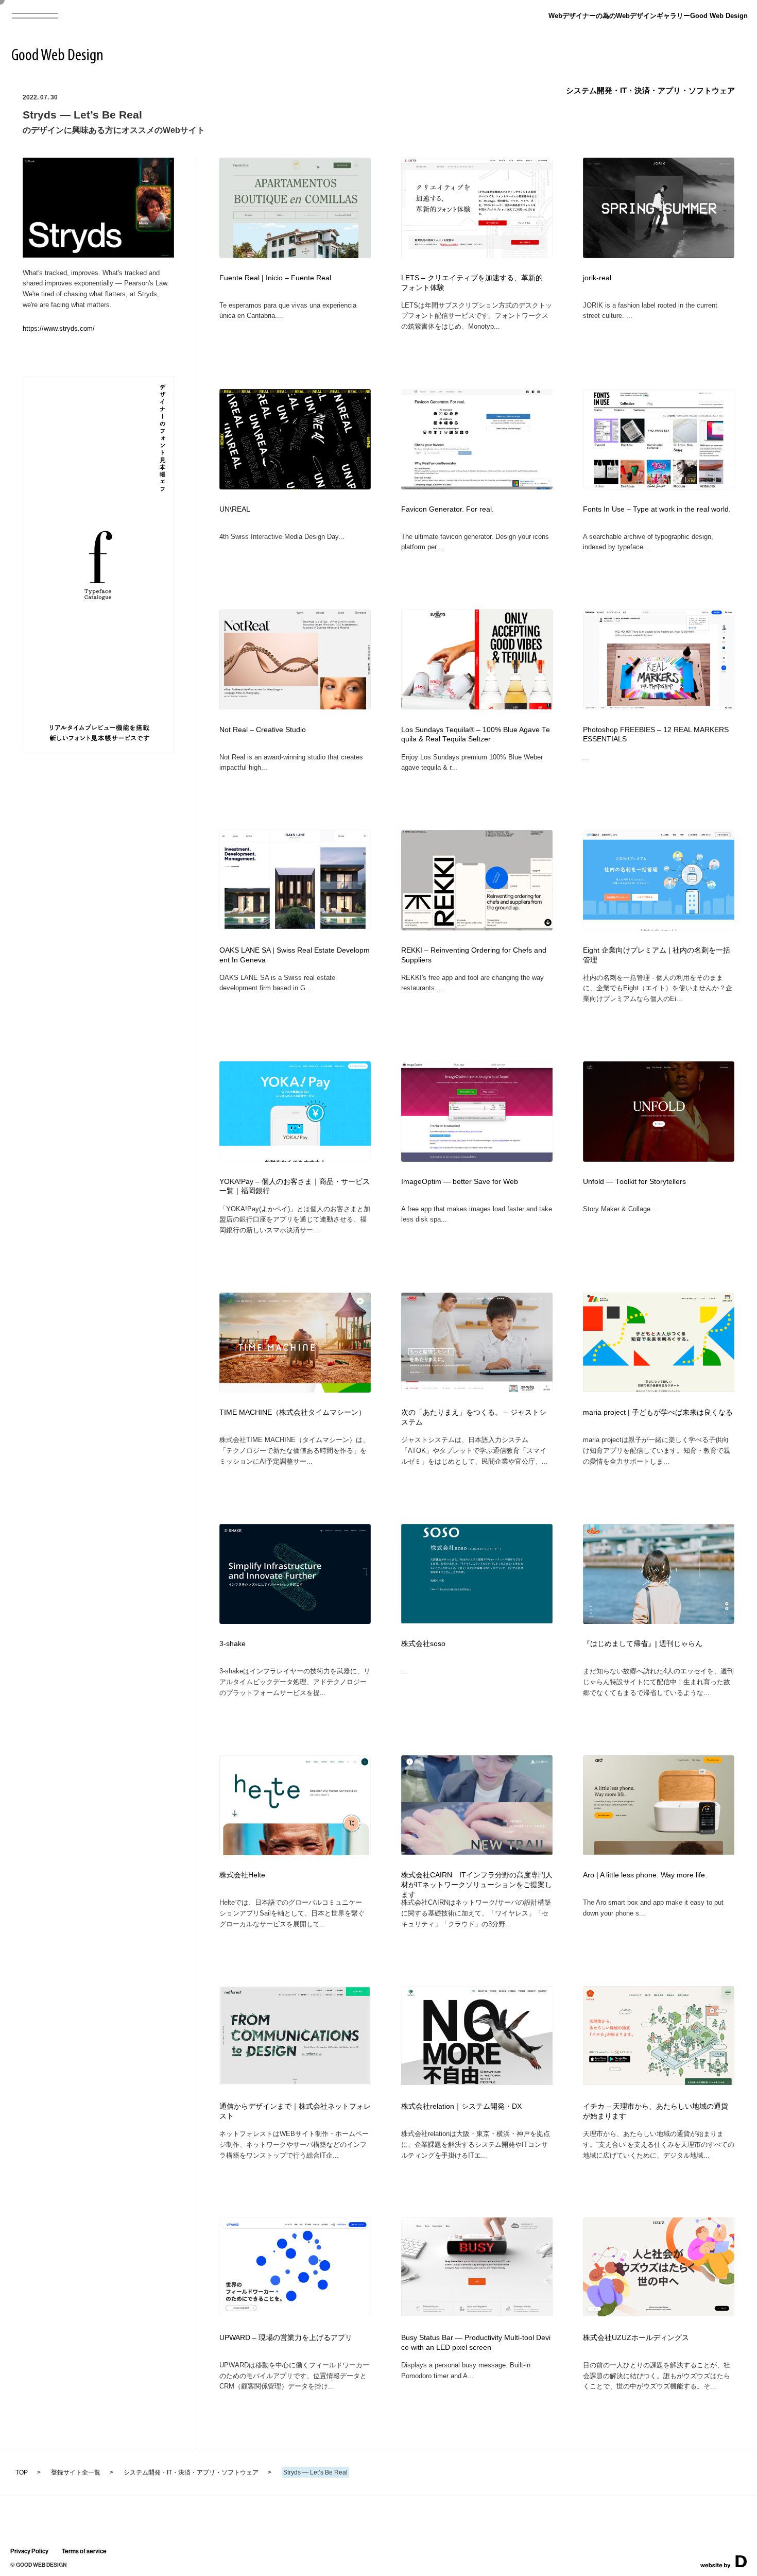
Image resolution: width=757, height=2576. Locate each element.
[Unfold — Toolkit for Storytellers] (659, 1158)
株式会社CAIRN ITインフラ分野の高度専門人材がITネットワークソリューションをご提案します (477, 1885)
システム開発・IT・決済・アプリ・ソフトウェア (650, 90)
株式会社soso (423, 1644)
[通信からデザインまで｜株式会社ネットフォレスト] (295, 2082)
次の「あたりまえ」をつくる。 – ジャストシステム (474, 1417)
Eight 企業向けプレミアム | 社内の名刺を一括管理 (657, 955)
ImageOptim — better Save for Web (460, 1182)
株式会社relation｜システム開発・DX (461, 2106)
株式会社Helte (242, 1875)
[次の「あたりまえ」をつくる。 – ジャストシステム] (477, 1390)
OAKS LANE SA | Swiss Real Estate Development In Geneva (295, 955)
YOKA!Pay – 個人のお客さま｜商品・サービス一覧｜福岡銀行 (295, 1187)
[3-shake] (295, 1621)
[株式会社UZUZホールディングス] (659, 2313)
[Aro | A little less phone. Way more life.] (659, 1851)
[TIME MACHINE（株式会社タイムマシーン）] (295, 1390)
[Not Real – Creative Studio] (295, 706)
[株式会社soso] (477, 1620)
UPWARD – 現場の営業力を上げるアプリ (286, 2338)
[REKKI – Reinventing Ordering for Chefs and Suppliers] (477, 927)
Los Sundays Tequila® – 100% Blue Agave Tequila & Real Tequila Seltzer (476, 735)
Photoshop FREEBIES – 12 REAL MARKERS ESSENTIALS (656, 735)
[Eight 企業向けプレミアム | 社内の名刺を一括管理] (659, 927)
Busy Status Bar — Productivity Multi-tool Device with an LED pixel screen (476, 2343)
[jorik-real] (659, 255)
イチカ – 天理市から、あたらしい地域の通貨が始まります (656, 2111)
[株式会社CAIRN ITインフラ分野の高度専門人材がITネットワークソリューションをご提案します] (477, 1851)
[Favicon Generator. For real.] (477, 486)
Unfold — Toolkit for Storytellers (634, 1182)
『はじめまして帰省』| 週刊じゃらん (643, 1644)
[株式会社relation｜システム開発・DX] (477, 2082)
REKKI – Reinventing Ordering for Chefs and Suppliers (474, 955)
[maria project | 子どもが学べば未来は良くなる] (659, 1389)
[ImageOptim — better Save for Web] (477, 1158)
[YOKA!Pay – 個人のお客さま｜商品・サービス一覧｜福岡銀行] (295, 1158)
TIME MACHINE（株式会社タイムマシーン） (293, 1412)
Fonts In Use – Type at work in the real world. (657, 509)
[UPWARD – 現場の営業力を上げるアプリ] (295, 2313)
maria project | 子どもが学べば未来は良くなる (658, 1412)
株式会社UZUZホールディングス (636, 2338)
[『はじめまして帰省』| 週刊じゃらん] (659, 1621)
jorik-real (597, 278)
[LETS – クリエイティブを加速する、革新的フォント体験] (477, 255)
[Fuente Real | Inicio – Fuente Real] (295, 255)
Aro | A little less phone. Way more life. (645, 1875)
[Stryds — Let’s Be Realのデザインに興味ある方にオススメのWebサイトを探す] (98, 254)
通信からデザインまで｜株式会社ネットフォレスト (295, 2111)
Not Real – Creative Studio (263, 730)
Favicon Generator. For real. (448, 509)
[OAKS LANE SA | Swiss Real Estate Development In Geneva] (295, 926)
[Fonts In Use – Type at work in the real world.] (659, 486)
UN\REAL (235, 509)
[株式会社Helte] (295, 1852)
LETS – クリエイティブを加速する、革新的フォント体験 (472, 283)
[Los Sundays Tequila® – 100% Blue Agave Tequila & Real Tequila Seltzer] (477, 706)
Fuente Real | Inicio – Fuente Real (275, 278)
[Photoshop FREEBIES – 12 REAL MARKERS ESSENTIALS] (659, 706)
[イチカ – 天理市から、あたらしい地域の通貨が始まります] (659, 2082)
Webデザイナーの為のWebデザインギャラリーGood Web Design (648, 16)
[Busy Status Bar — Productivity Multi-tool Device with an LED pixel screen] (477, 2313)
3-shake (233, 1644)
